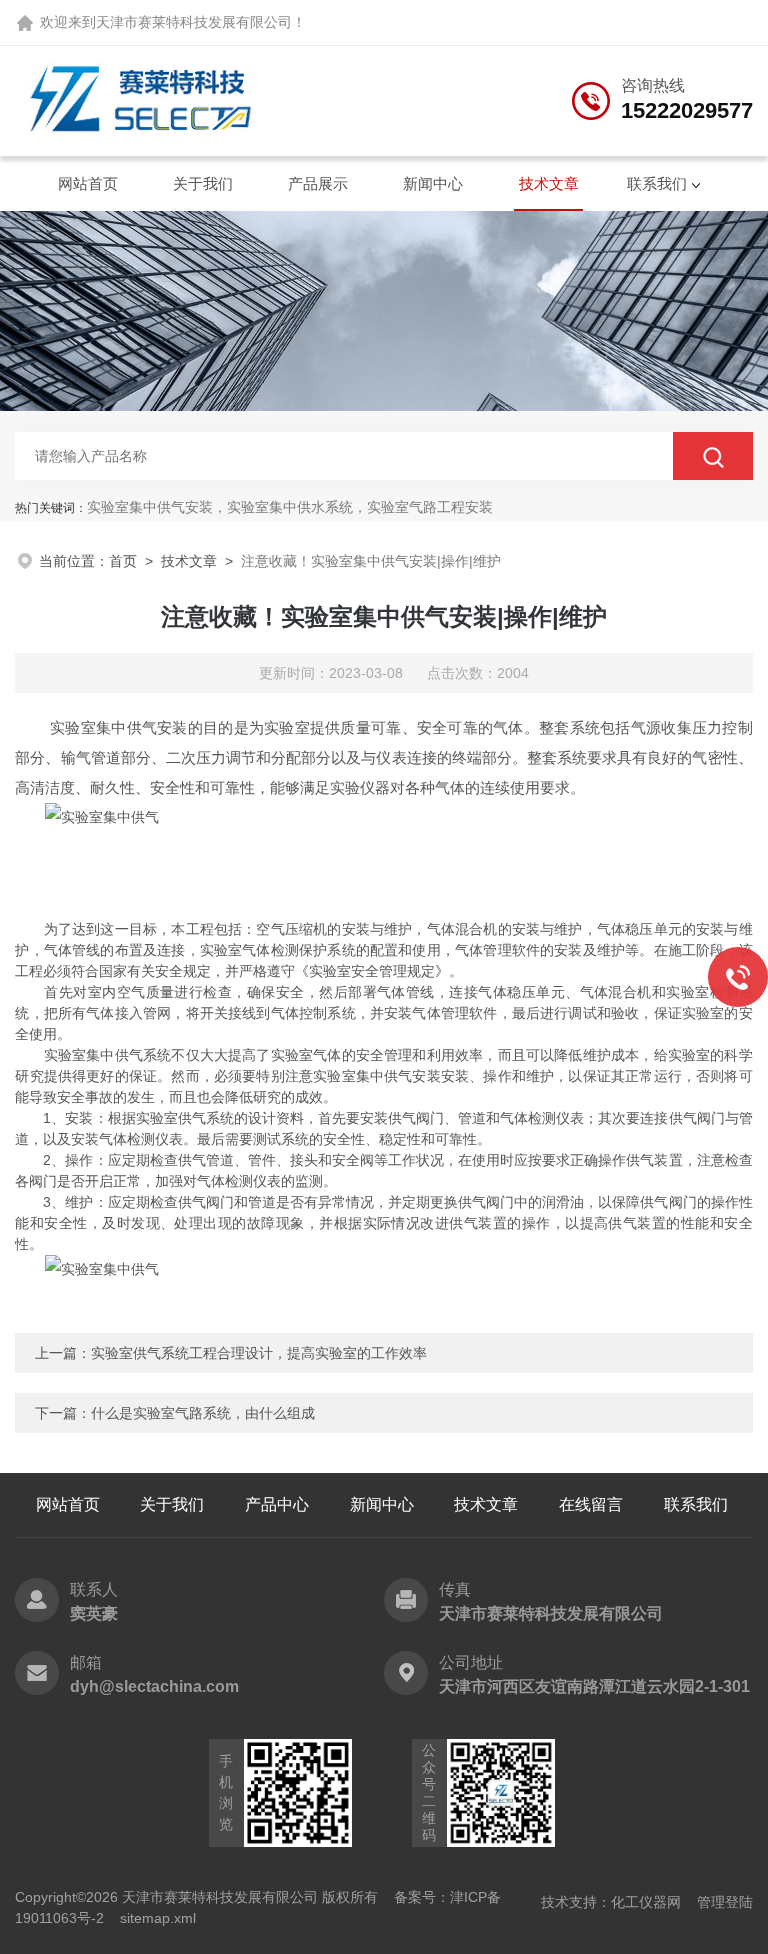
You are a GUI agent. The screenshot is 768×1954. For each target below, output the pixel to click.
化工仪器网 (646, 1902)
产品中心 (277, 1504)
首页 (123, 561)
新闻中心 (433, 183)
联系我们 (657, 183)
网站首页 (88, 183)
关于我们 (203, 183)
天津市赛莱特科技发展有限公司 (194, 22)
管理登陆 (725, 1902)
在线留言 (591, 1504)
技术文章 (549, 183)
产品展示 (318, 183)
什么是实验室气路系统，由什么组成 (203, 1413)
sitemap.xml (158, 1918)
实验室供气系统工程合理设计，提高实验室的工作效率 (259, 1353)
